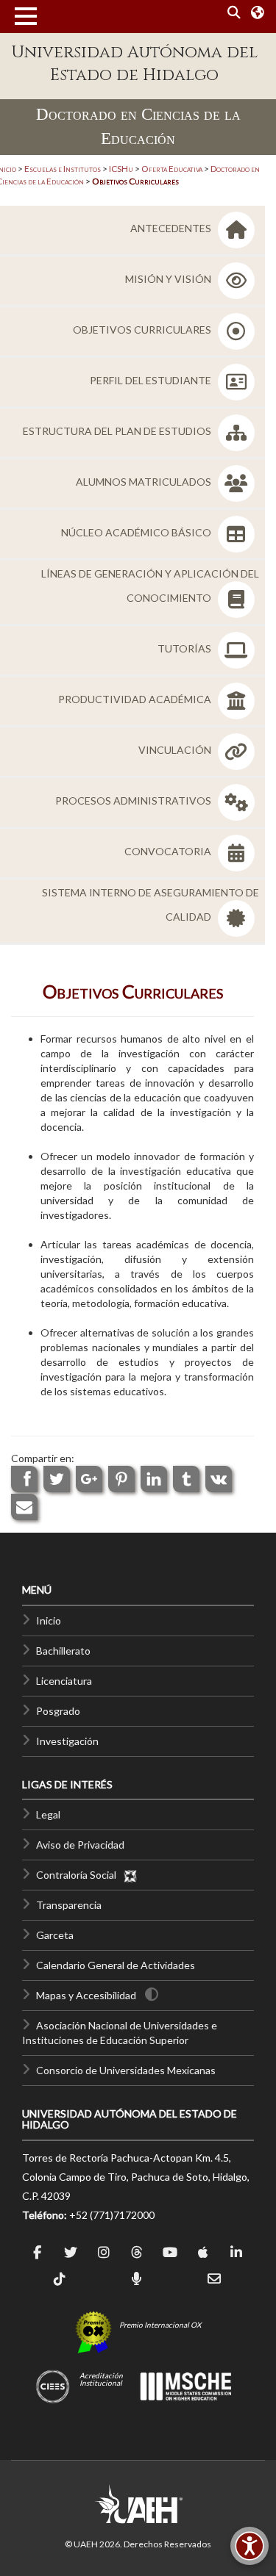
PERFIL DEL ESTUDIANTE (152, 380)
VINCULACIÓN (176, 750)
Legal (48, 1814)
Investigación (67, 1741)
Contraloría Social (79, 1875)
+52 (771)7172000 (112, 2215)
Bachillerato (63, 1651)
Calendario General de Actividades (116, 1965)
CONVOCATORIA (169, 851)
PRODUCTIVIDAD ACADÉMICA (136, 699)
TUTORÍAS (185, 648)
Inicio (49, 1620)
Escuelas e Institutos (63, 169)
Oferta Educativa (172, 169)
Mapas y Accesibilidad (86, 1995)
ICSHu (121, 169)
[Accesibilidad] (250, 2546)
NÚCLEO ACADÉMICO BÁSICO (137, 532)
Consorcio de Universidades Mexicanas (126, 2070)
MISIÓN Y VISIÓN (169, 279)
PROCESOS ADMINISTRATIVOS (134, 800)
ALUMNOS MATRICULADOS (145, 482)
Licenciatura (64, 1681)
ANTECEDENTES (172, 228)
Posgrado (58, 1711)
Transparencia (69, 1905)
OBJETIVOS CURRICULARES (143, 330)
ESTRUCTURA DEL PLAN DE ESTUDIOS (118, 431)
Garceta (55, 1935)
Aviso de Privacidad (80, 1845)
